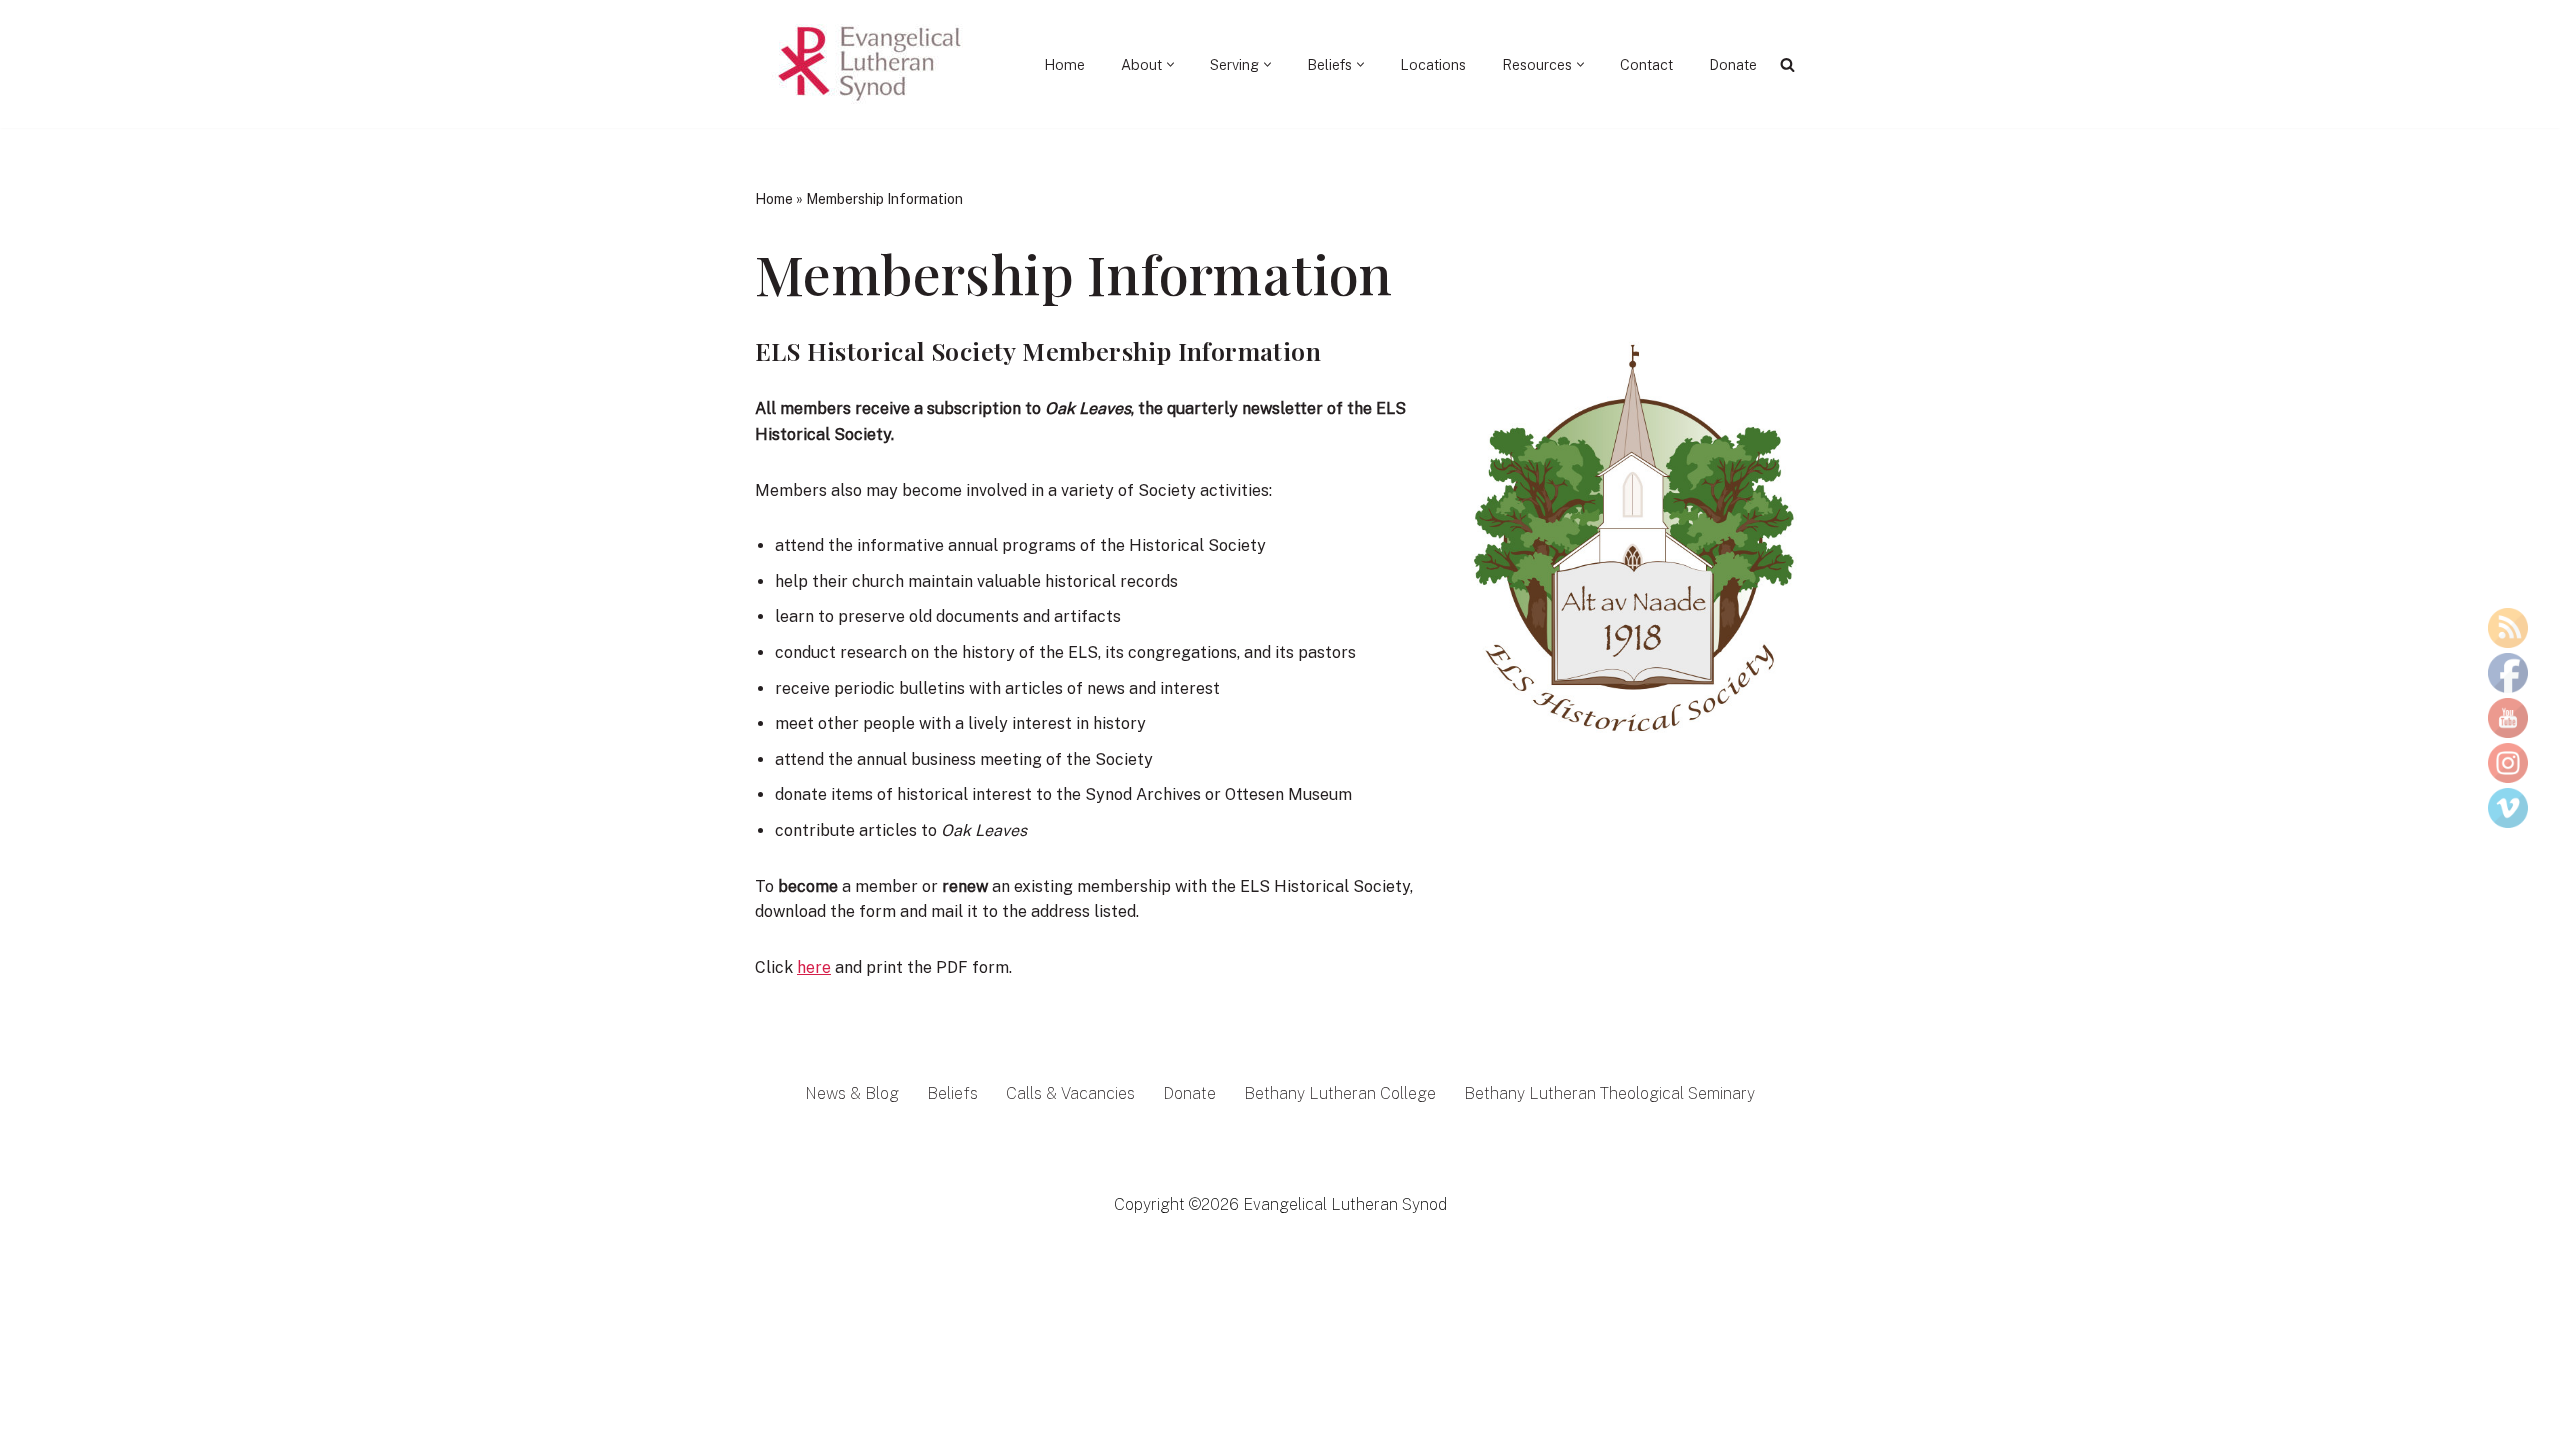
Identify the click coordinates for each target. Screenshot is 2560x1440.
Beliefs (952, 1093)
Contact (1646, 64)
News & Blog (852, 1093)
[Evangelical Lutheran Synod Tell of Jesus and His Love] (871, 64)
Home (1064, 64)
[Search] (1787, 64)
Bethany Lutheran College (1340, 1093)
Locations (1433, 64)
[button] (1170, 64)
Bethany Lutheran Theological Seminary (1609, 1093)
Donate (1733, 64)
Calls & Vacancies (1070, 1093)
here (814, 967)
